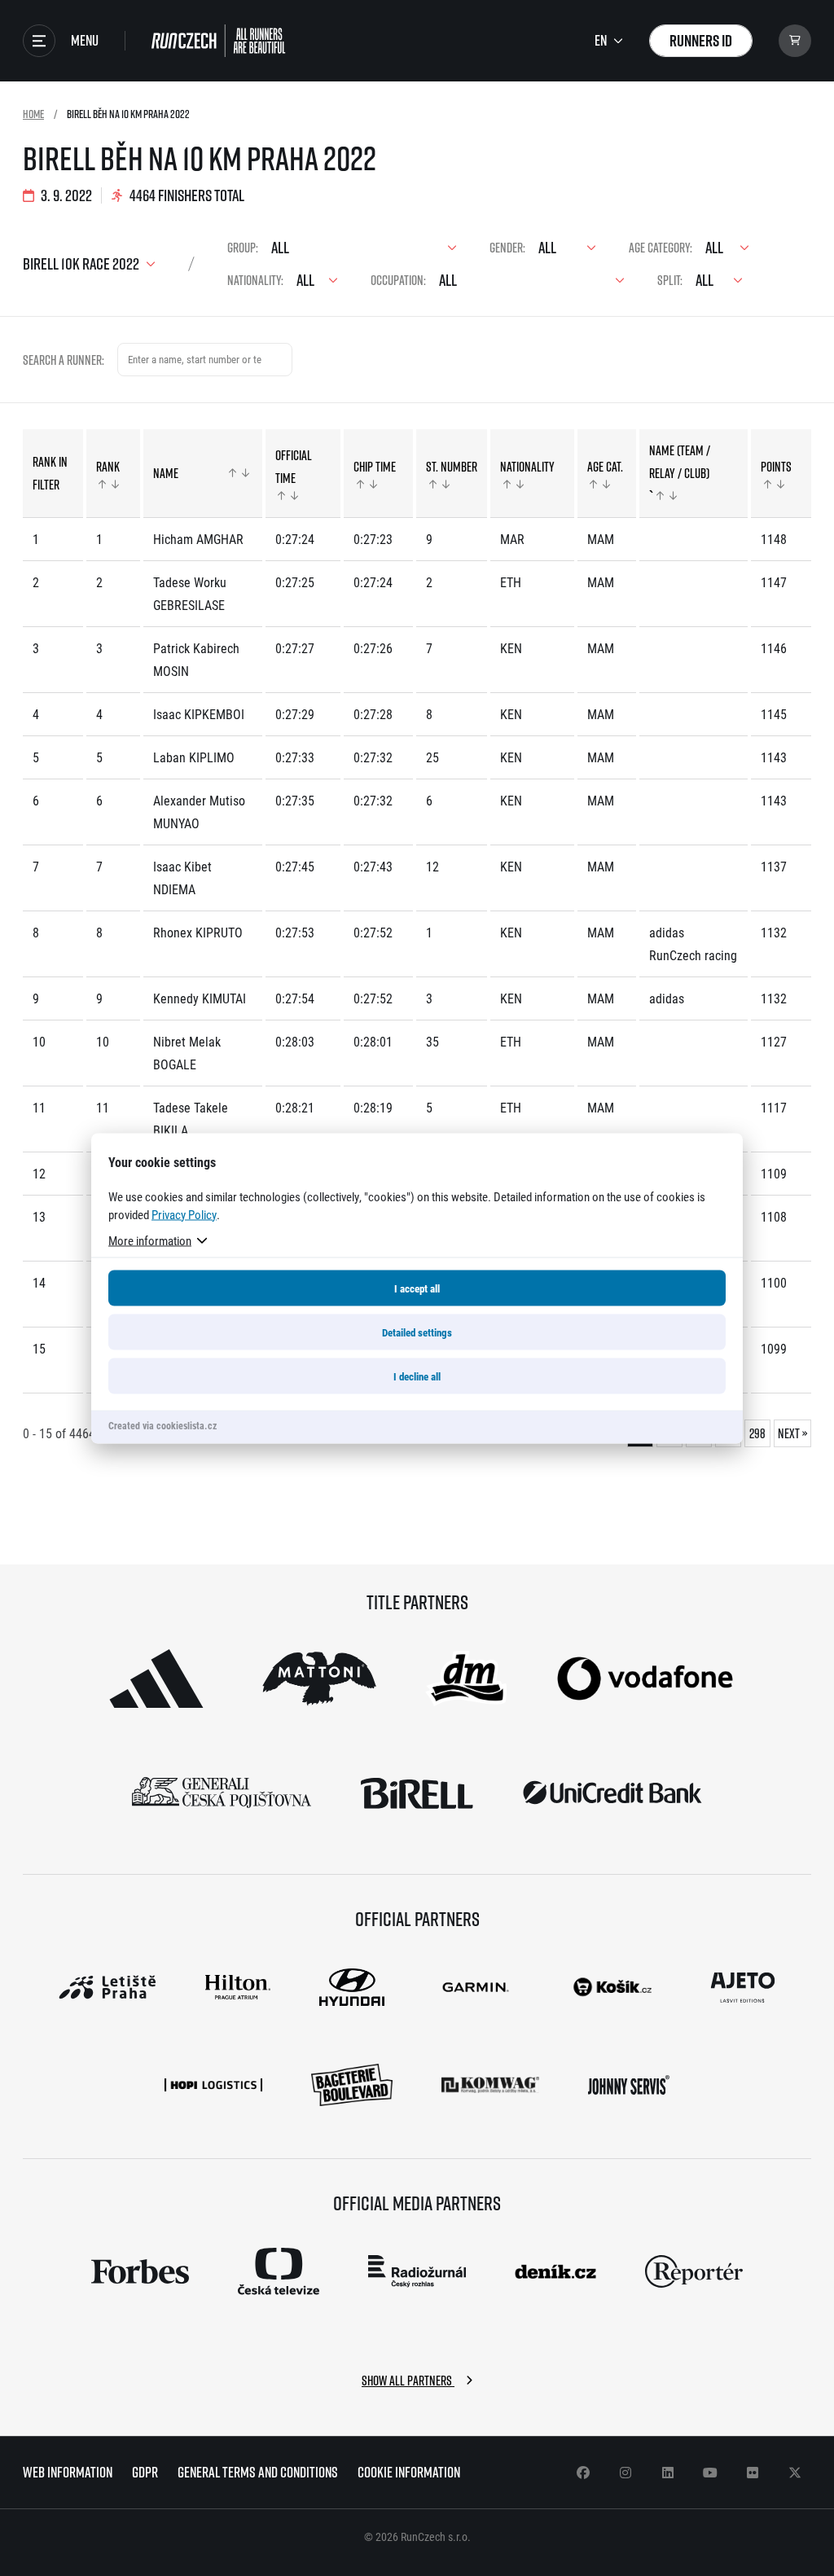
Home (33, 114)
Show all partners (408, 2381)
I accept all (417, 1288)
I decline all (417, 1376)
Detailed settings (417, 1332)
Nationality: (255, 280)
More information (150, 1240)
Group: (243, 248)
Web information (68, 2472)
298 (757, 1433)
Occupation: (398, 280)
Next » (792, 1433)
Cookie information (409, 2472)
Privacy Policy (184, 1213)
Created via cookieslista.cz (162, 1424)
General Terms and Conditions (258, 2472)
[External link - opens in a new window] (156, 1679)
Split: (670, 280)
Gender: (507, 248)
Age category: (661, 248)
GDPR (145, 2472)
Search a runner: (64, 360)
